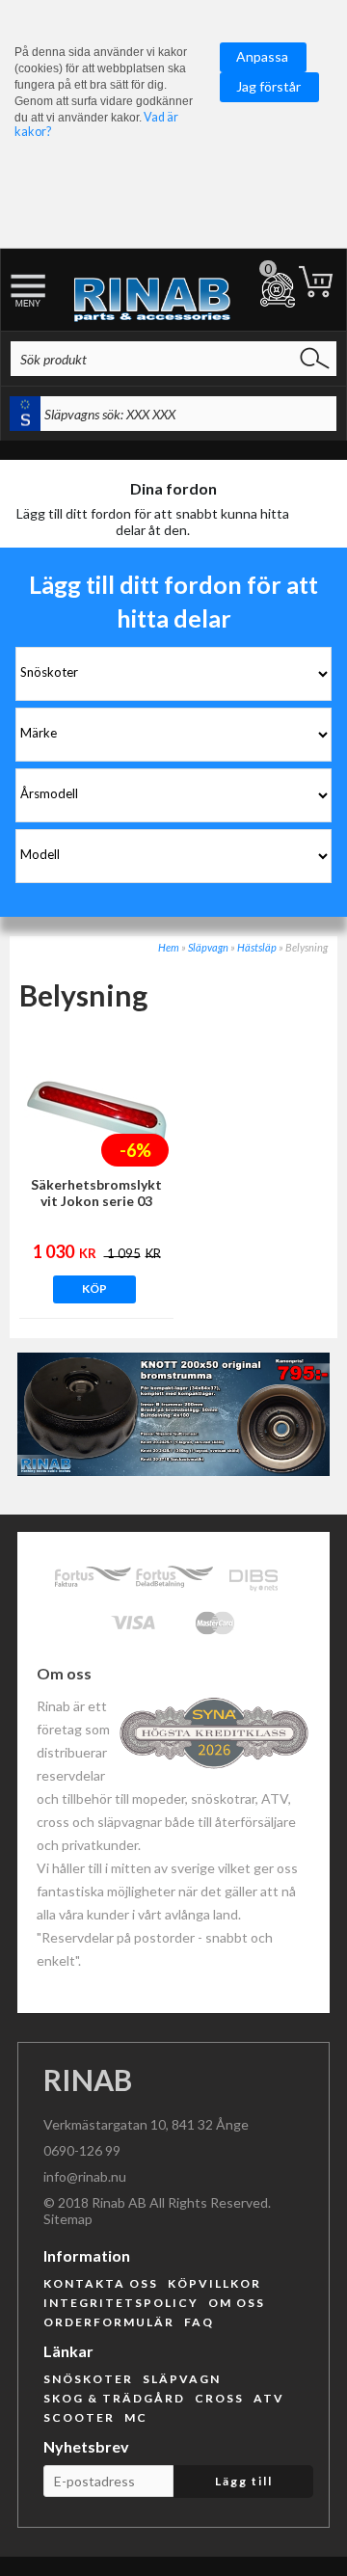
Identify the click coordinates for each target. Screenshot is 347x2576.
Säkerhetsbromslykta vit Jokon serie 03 (96, 1193)
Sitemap (68, 2219)
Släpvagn (208, 947)
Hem (169, 947)
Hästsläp (257, 947)
